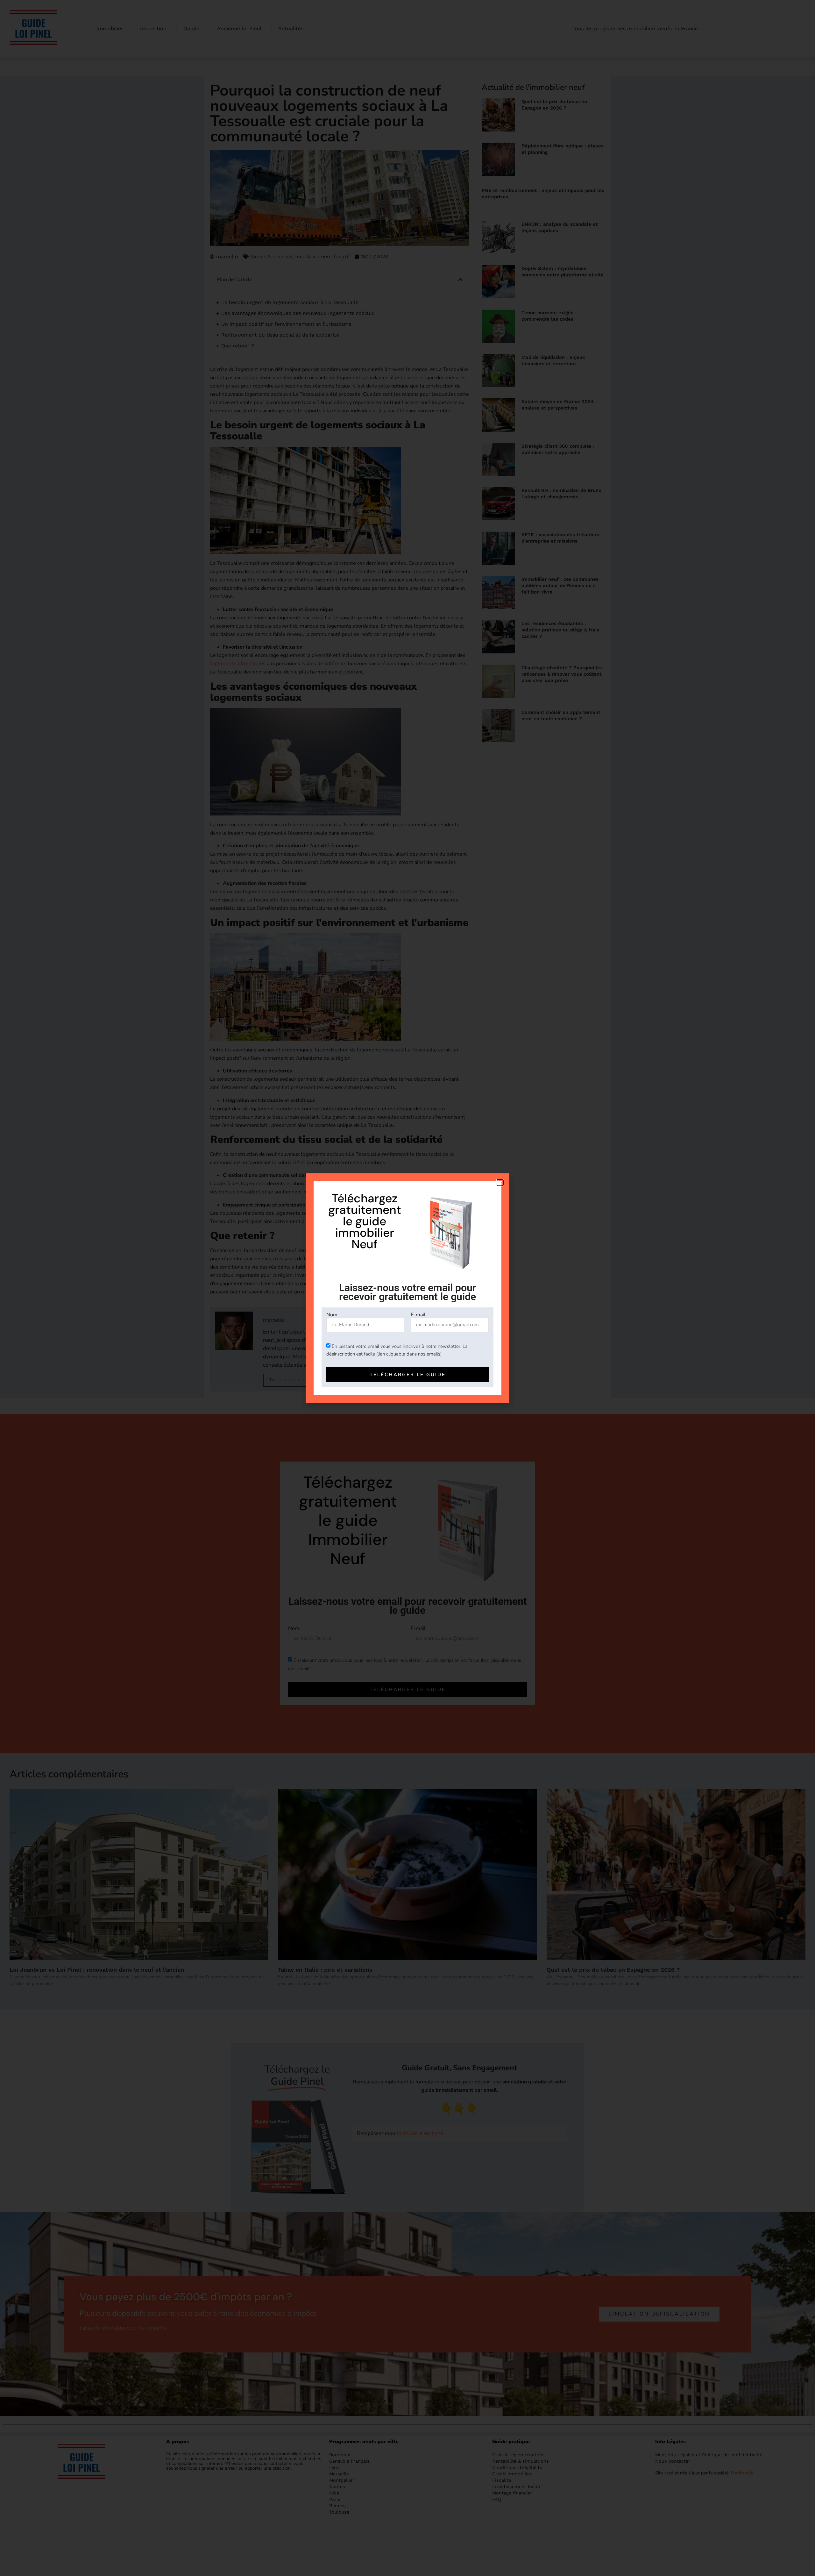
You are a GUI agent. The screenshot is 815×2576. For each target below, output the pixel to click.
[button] (500, 1183)
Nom (332, 1315)
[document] (407, 1288)
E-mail (418, 1315)
